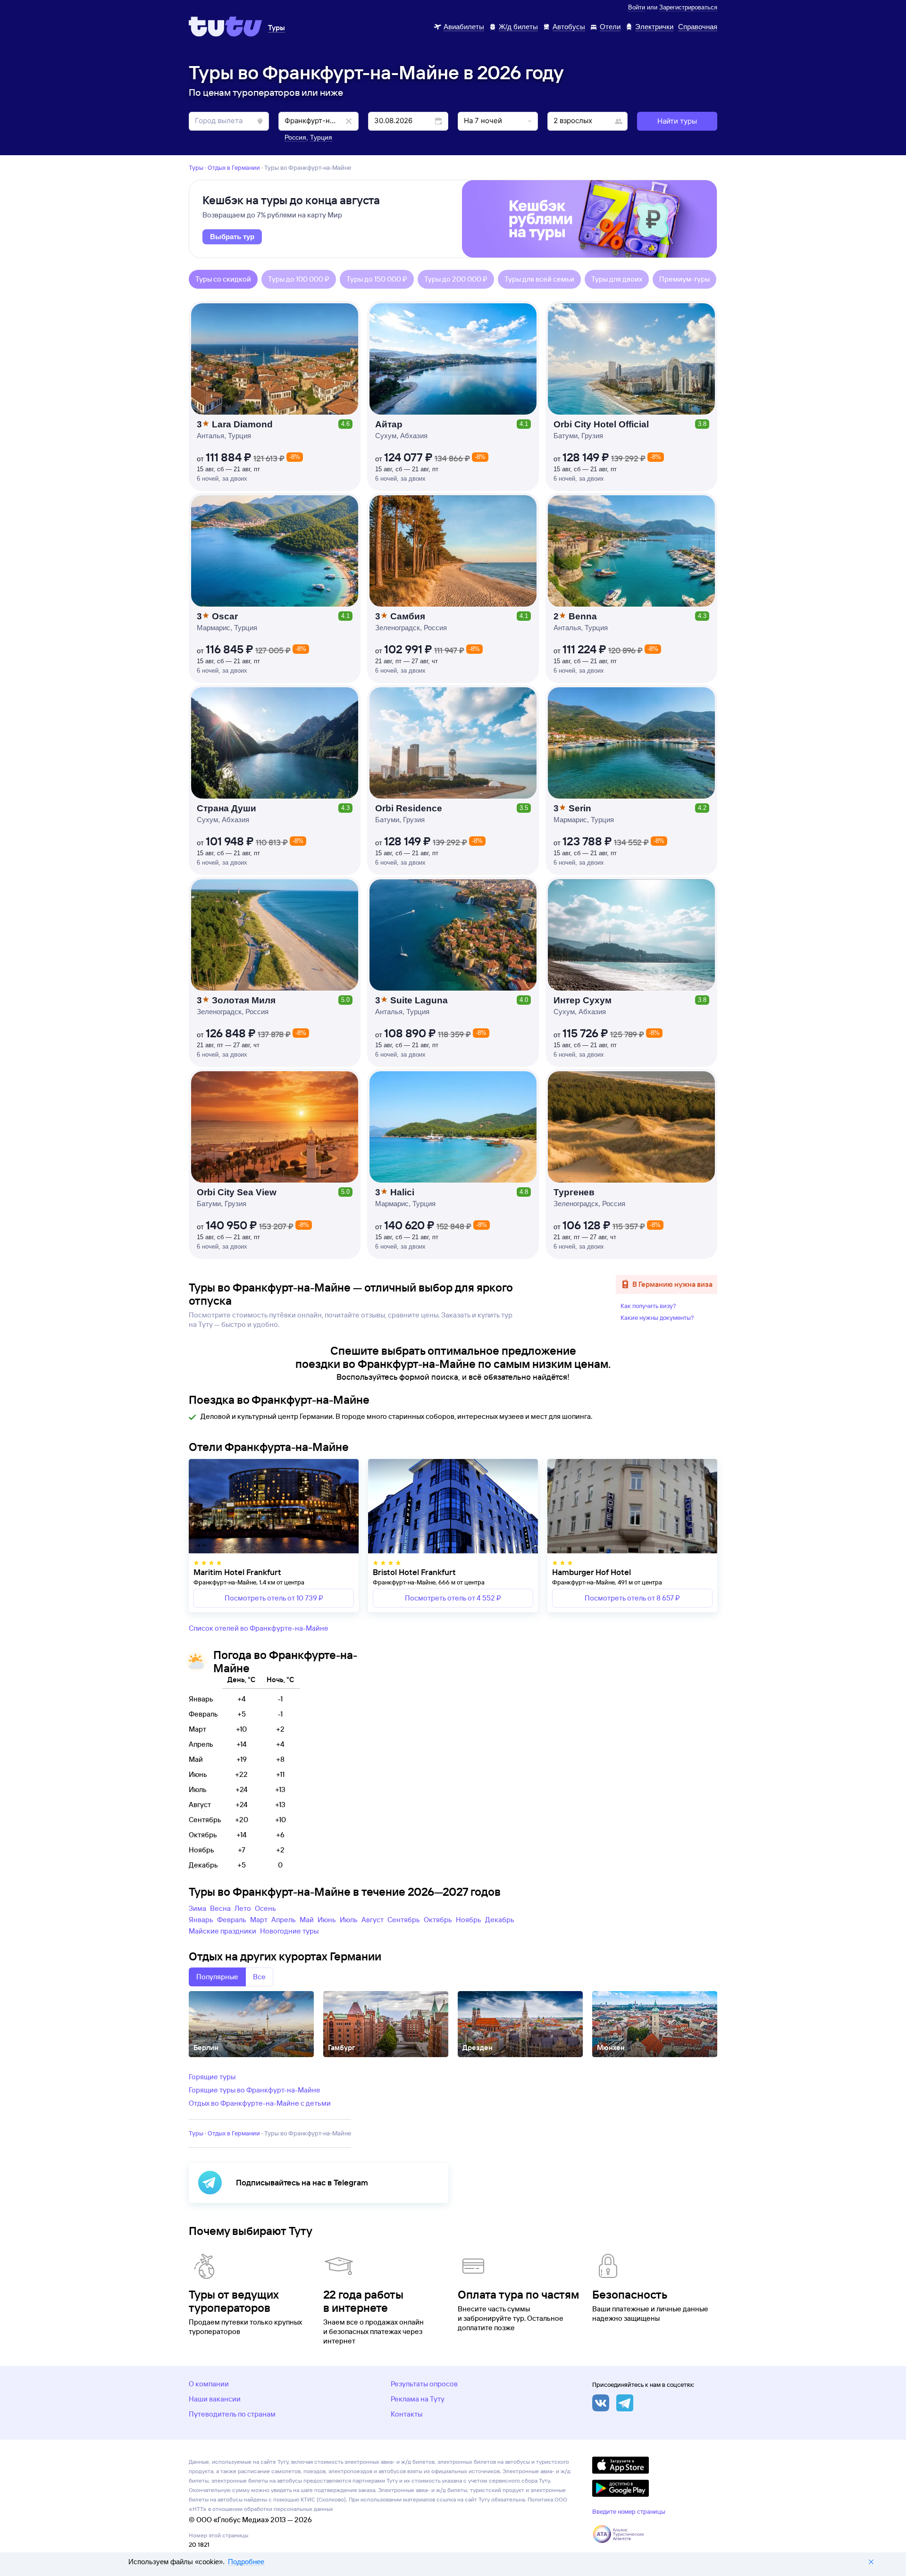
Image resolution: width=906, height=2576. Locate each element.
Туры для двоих (617, 279)
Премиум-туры (684, 279)
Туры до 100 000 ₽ (299, 279)
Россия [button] (295, 137)
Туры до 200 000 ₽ (456, 279)
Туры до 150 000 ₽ (377, 279)
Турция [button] (321, 137)
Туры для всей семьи (539, 279)
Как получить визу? (648, 1306)
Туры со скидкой (223, 279)
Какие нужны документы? (657, 1317)
